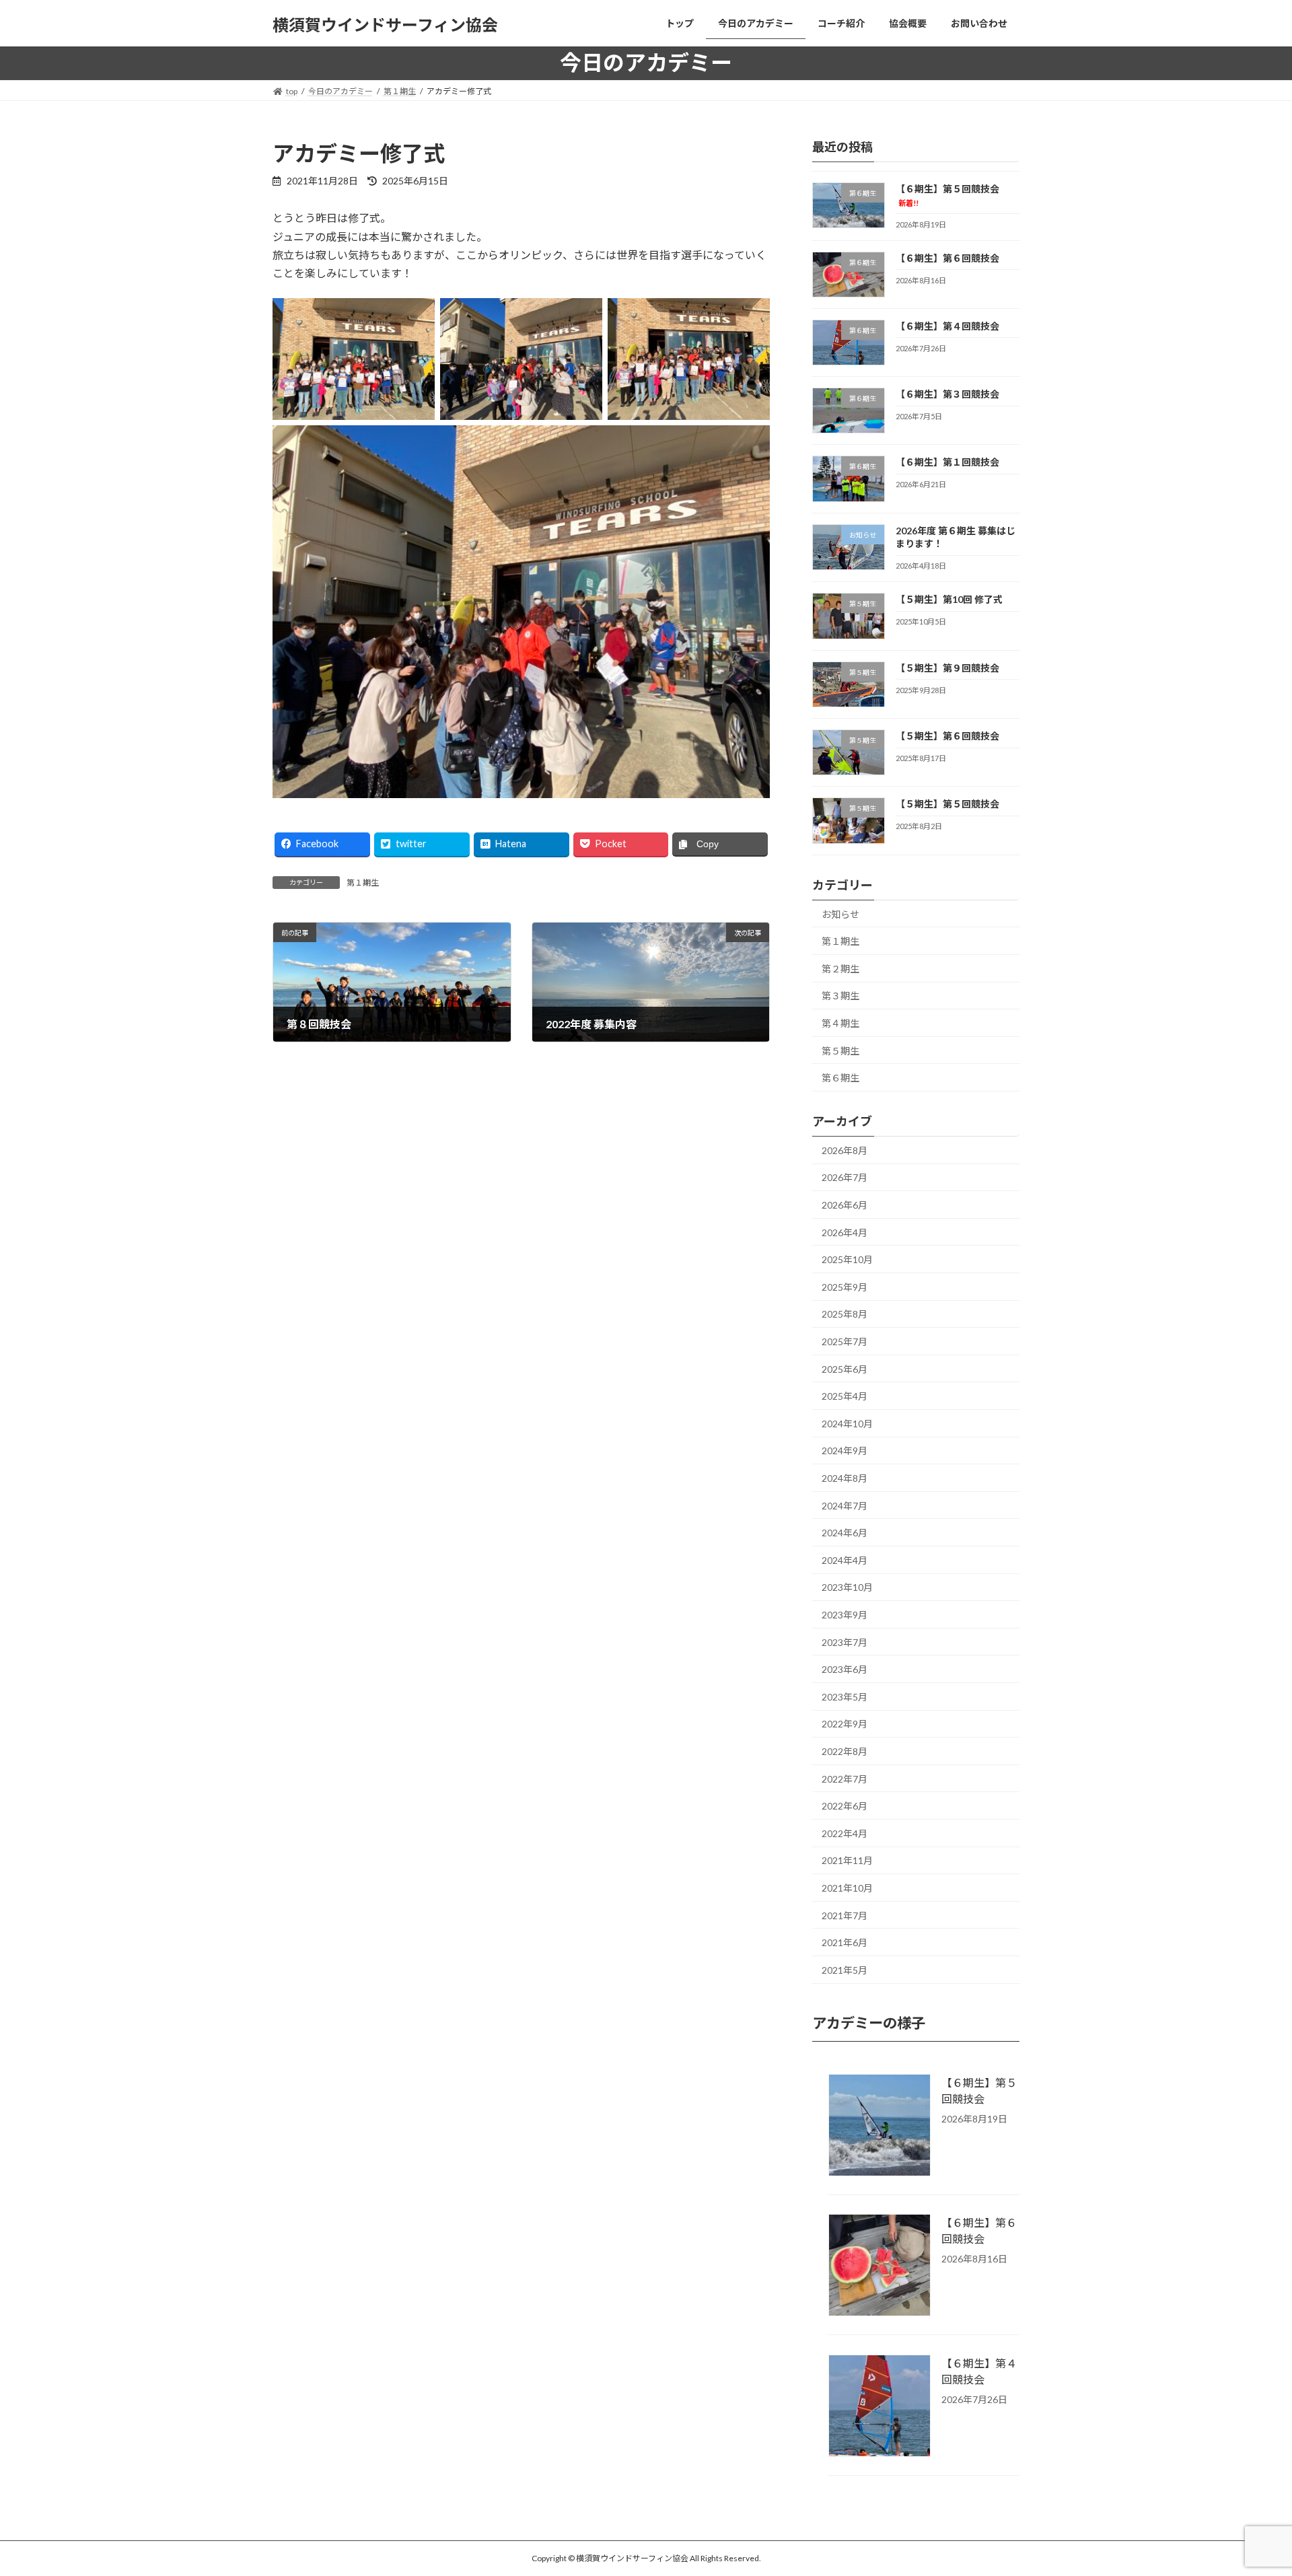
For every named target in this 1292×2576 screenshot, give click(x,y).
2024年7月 (845, 1505)
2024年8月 (845, 1478)
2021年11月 (847, 1860)
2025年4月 (845, 1396)
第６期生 (840, 1078)
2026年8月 (845, 1150)
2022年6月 (845, 1806)
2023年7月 (845, 1642)
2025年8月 (845, 1314)
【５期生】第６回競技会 (947, 736)
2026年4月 (845, 1232)
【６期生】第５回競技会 (979, 2090)
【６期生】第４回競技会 (947, 325)
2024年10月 (847, 1423)
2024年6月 (845, 1533)
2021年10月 (847, 1888)
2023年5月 (845, 1696)
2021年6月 (845, 1942)
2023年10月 (847, 1587)
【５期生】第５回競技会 (947, 804)
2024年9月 (845, 1451)
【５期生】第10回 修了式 (949, 599)
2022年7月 (845, 1778)
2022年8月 (845, 1751)
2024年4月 (845, 1560)
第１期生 (363, 883)
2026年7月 (845, 1177)
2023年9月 (845, 1615)
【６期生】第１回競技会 (947, 462)
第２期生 (840, 968)
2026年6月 (845, 1205)
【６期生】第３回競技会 (947, 394)
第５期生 (840, 1050)
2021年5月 (845, 1969)
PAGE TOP (1251, 2486)
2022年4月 (845, 1833)
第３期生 (840, 996)
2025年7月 (845, 1341)
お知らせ (840, 914)
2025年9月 (845, 1286)
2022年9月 (845, 1724)
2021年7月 (845, 1915)
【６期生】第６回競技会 (947, 257)
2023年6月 (845, 1669)
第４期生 (840, 1023)
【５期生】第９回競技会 (947, 667)
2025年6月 (845, 1368)
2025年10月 (847, 1259)
